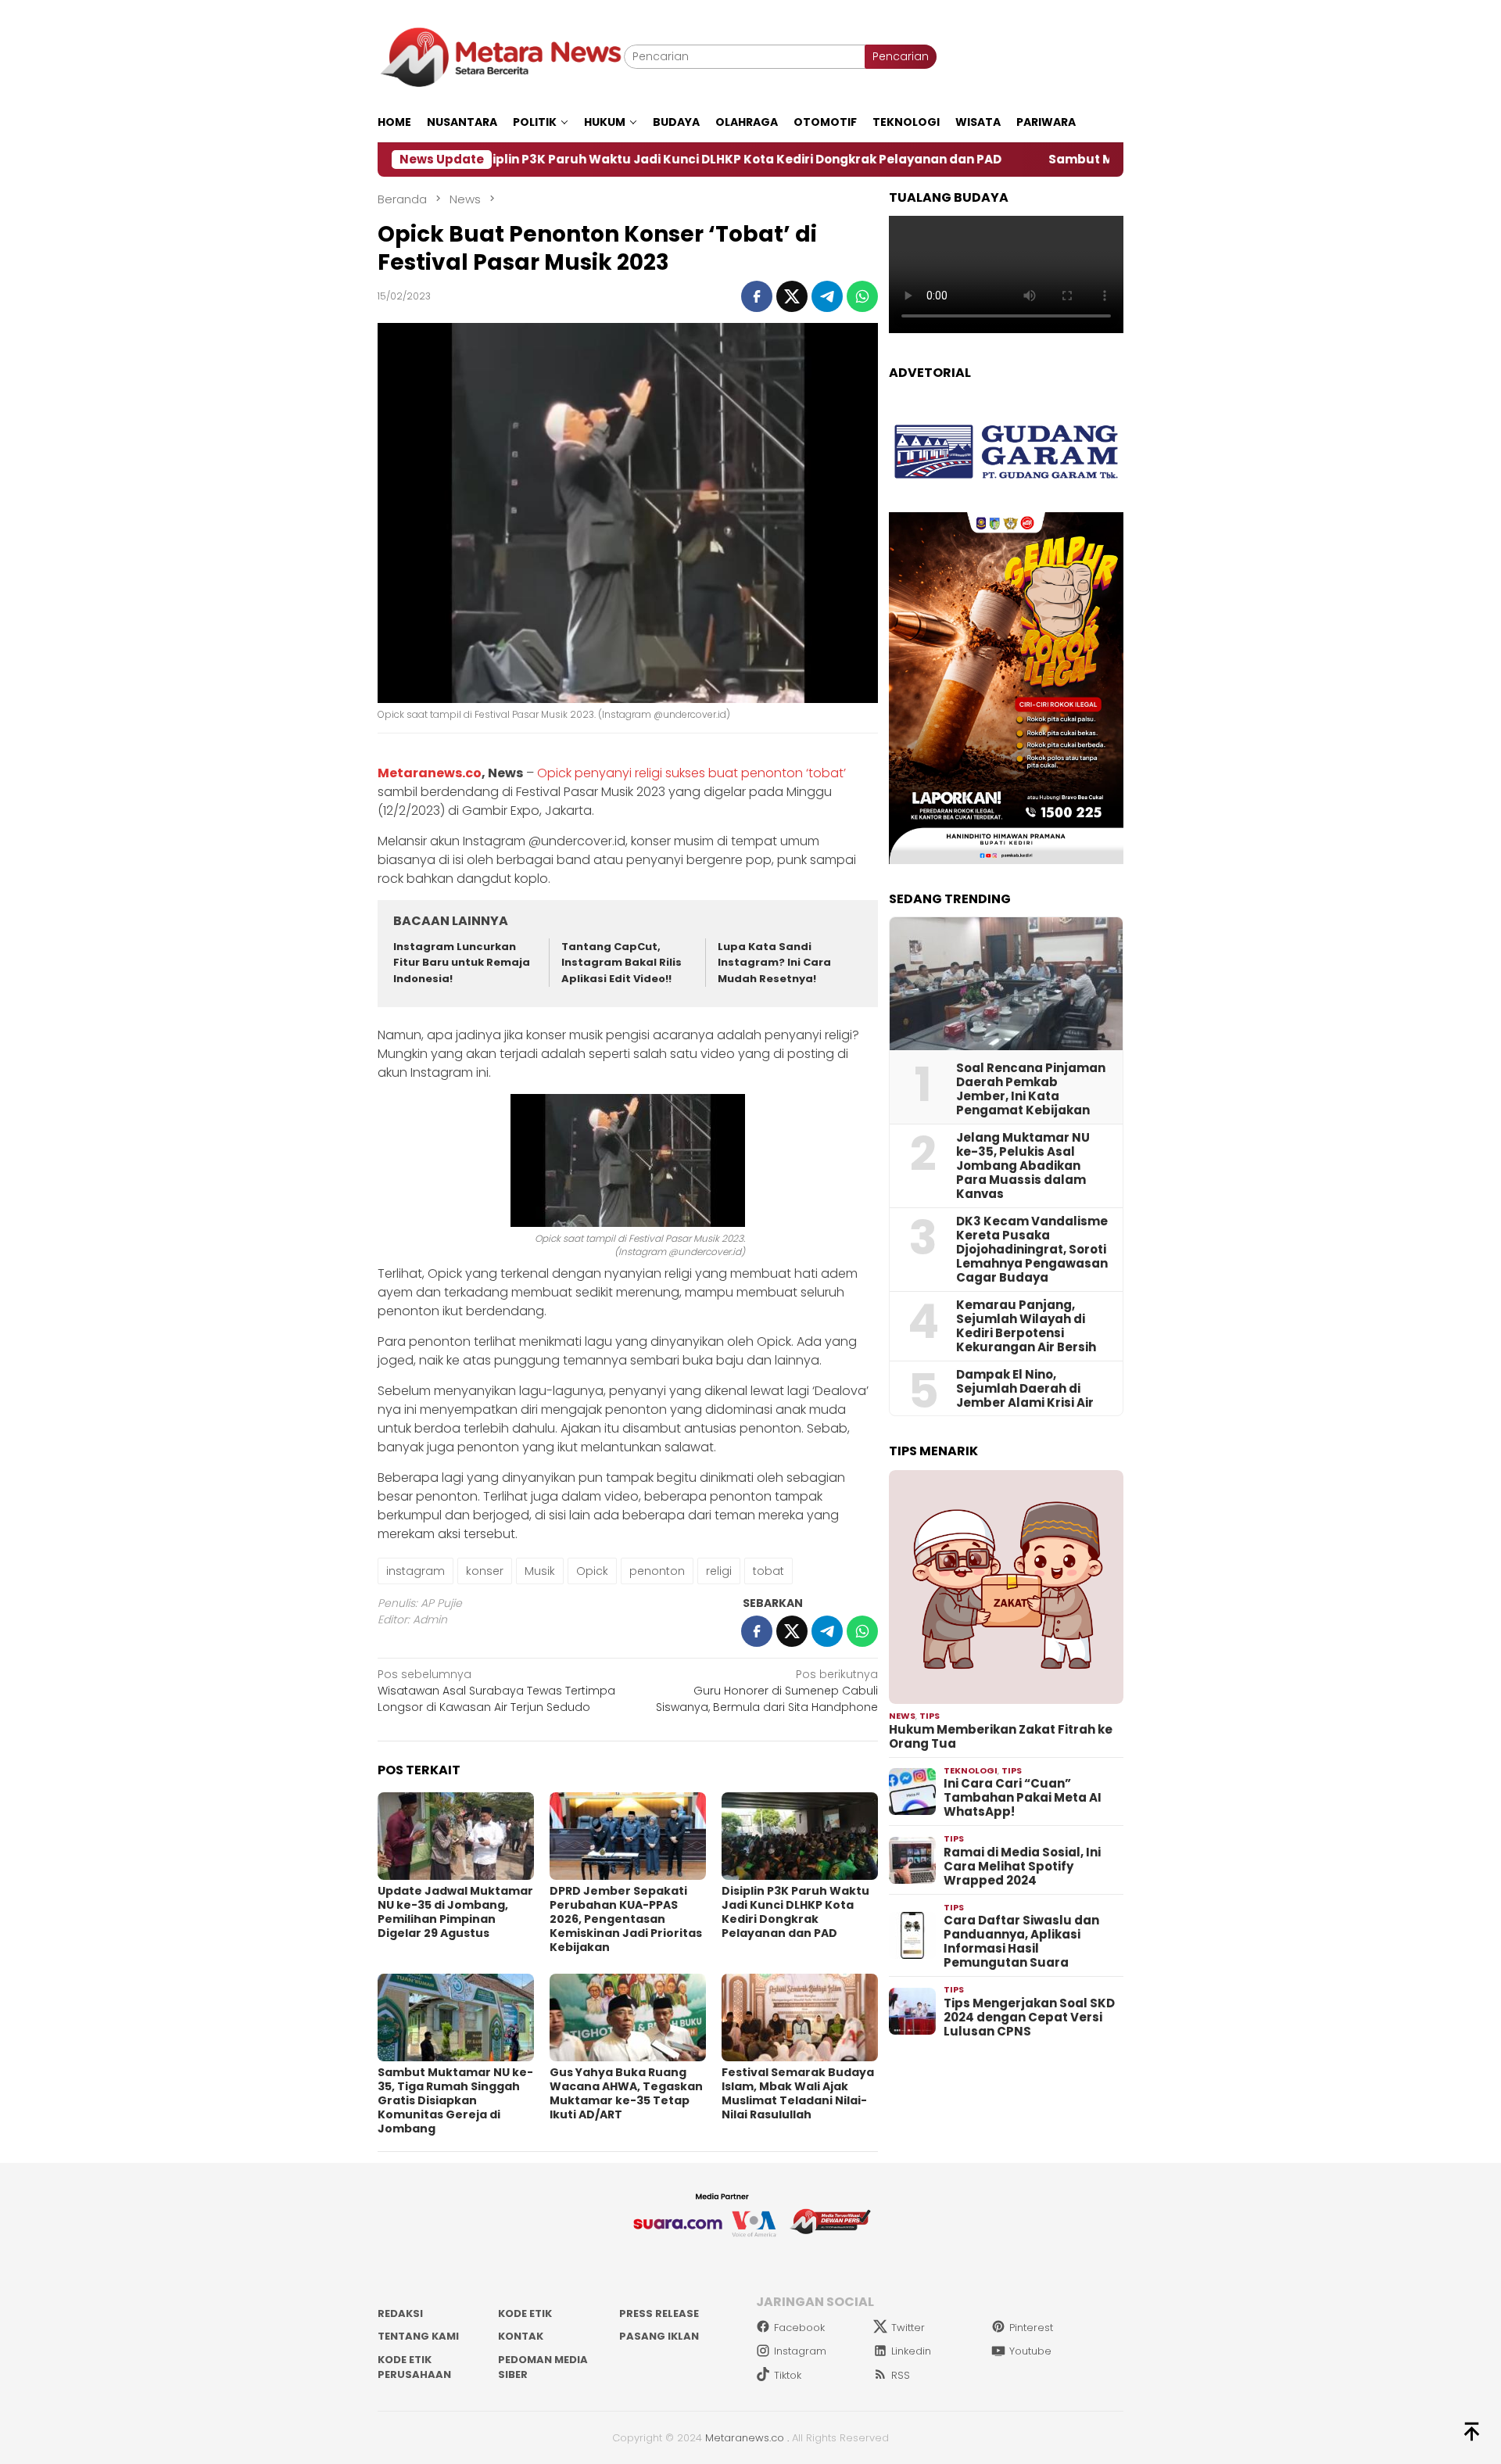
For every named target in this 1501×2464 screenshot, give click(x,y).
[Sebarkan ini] (757, 296)
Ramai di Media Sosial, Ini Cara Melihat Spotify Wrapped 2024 (1022, 1867)
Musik (540, 1571)
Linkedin (911, 2351)
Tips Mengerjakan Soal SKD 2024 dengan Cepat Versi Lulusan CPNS (1029, 2017)
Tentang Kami (418, 2336)
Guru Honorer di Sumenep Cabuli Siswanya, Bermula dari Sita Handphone (767, 1691)
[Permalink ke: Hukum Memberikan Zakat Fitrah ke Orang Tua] (1006, 1587)
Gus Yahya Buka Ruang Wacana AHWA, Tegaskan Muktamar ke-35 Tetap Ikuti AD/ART (626, 2093)
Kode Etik (525, 2313)
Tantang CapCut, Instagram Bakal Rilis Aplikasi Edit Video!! (622, 963)
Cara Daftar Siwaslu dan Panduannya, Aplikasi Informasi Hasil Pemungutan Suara (1021, 1942)
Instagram (800, 2351)
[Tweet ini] (792, 296)
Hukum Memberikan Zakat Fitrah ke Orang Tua (1001, 1737)
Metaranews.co (430, 773)
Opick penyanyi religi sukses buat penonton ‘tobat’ (691, 773)
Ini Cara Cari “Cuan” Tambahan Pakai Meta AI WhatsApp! (1023, 1798)
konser (485, 1571)
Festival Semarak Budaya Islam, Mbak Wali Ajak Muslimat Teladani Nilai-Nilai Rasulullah (798, 2093)
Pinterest (1031, 2328)
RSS (901, 2375)
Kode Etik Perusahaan (414, 2367)
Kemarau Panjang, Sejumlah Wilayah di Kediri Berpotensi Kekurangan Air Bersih (1026, 1326)
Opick (592, 1571)
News (902, 1716)
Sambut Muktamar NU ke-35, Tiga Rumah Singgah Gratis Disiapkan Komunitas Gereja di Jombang (455, 2100)
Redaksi (400, 2313)
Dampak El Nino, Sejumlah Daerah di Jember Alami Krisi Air (1025, 1389)
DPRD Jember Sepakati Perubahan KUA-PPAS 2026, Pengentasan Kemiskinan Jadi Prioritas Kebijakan (626, 1919)
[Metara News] (501, 56)
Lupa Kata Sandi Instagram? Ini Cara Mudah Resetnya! (774, 963)
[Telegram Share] (827, 296)
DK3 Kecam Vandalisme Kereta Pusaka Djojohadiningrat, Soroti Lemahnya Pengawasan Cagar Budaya (1032, 1250)
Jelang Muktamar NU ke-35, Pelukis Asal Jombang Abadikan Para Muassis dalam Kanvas (1023, 1166)
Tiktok (788, 2375)
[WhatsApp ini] (862, 296)
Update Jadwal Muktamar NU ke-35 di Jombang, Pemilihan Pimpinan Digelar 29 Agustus (455, 1912)
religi (719, 1571)
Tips (930, 1716)
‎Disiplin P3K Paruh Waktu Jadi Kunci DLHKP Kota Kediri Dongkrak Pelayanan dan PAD (605, 160)
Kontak (521, 2336)
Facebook (799, 2328)
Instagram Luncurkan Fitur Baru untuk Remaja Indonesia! (462, 963)
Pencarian (901, 56)
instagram (416, 1571)
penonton (657, 1571)
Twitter (908, 2328)
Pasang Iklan (659, 2336)
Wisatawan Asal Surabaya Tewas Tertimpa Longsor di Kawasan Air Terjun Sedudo (496, 1691)
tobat (768, 1571)
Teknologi (971, 1770)
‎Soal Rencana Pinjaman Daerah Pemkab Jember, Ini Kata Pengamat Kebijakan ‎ (1031, 1089)
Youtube (1030, 2351)
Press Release (659, 2313)
